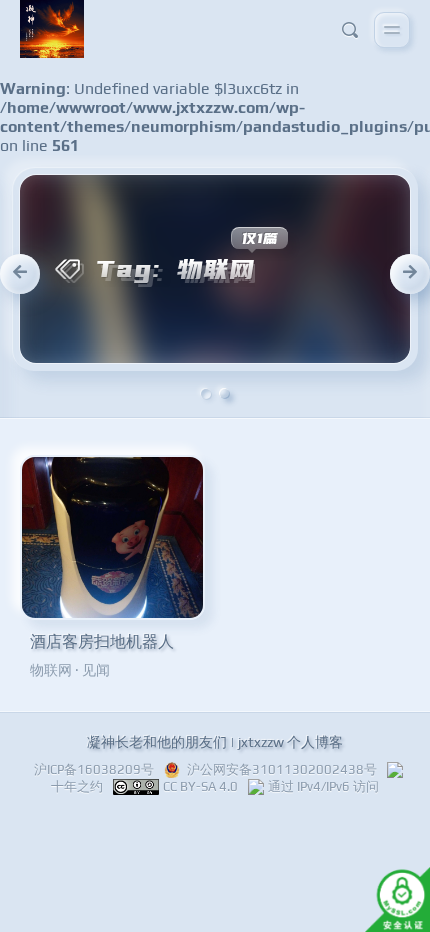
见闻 (96, 670)
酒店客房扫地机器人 (102, 641)
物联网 (51, 670)
